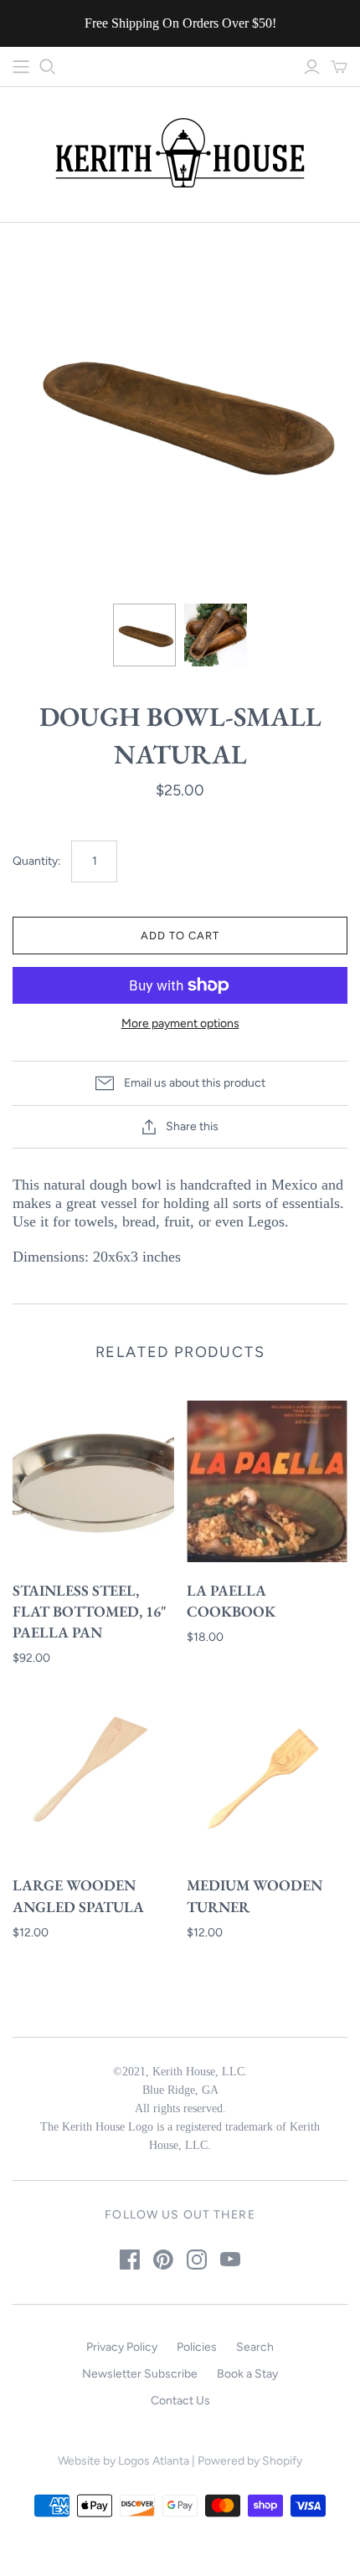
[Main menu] (21, 67)
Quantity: (37, 861)
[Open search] (48, 67)
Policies (197, 2347)
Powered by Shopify (250, 2461)
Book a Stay (247, 2374)
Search (255, 2347)
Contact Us (180, 2401)
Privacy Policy (122, 2347)
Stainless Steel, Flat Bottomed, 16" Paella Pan (90, 1611)
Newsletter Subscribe (140, 2374)
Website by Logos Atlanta (123, 2461)
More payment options (180, 1023)
